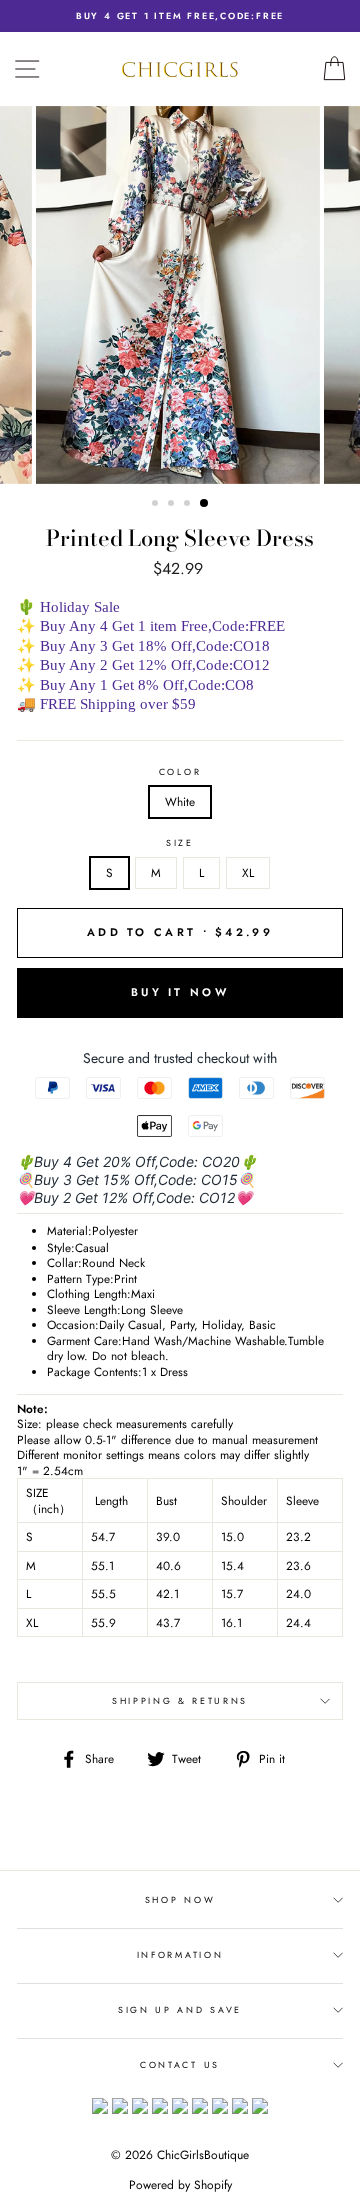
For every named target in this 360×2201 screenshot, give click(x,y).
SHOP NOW (180, 1899)
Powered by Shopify (180, 2185)
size (180, 843)
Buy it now (180, 992)
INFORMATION (180, 1954)
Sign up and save (180, 2009)
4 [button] (205, 504)
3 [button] (189, 505)
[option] (180, 16)
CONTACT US (180, 2064)
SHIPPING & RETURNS (180, 1700)
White (180, 801)
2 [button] (173, 505)
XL (248, 872)
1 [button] (157, 505)
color (180, 772)
